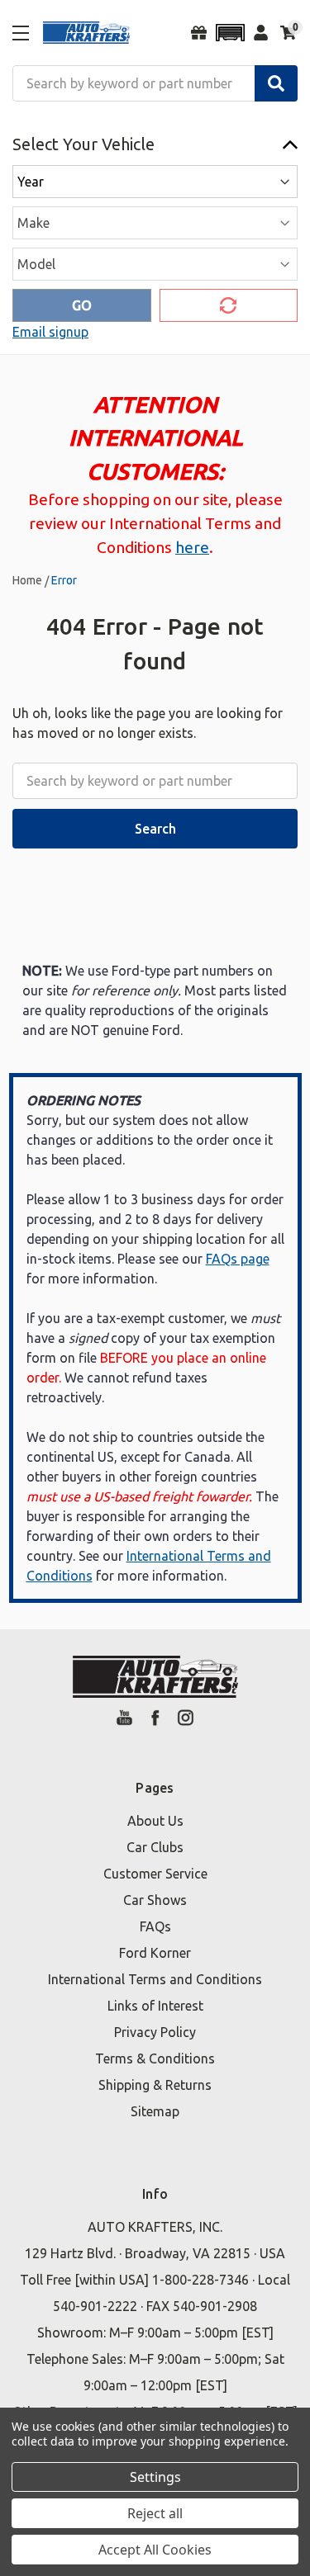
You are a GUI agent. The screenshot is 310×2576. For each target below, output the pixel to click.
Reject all (155, 2513)
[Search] (276, 83)
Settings (155, 2477)
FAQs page (238, 1259)
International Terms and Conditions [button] (155, 1979)
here (192, 547)
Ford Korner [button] (155, 1953)
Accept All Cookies (155, 2550)
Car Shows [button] (155, 1900)
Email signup (50, 332)
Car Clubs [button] (155, 1847)
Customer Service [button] (155, 1874)
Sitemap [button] (155, 2111)
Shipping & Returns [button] (155, 2085)
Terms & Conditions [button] (155, 2058)
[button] (230, 33)
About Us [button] (155, 1821)
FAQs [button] (155, 1926)
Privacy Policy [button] (155, 2032)
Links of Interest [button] (155, 2006)
